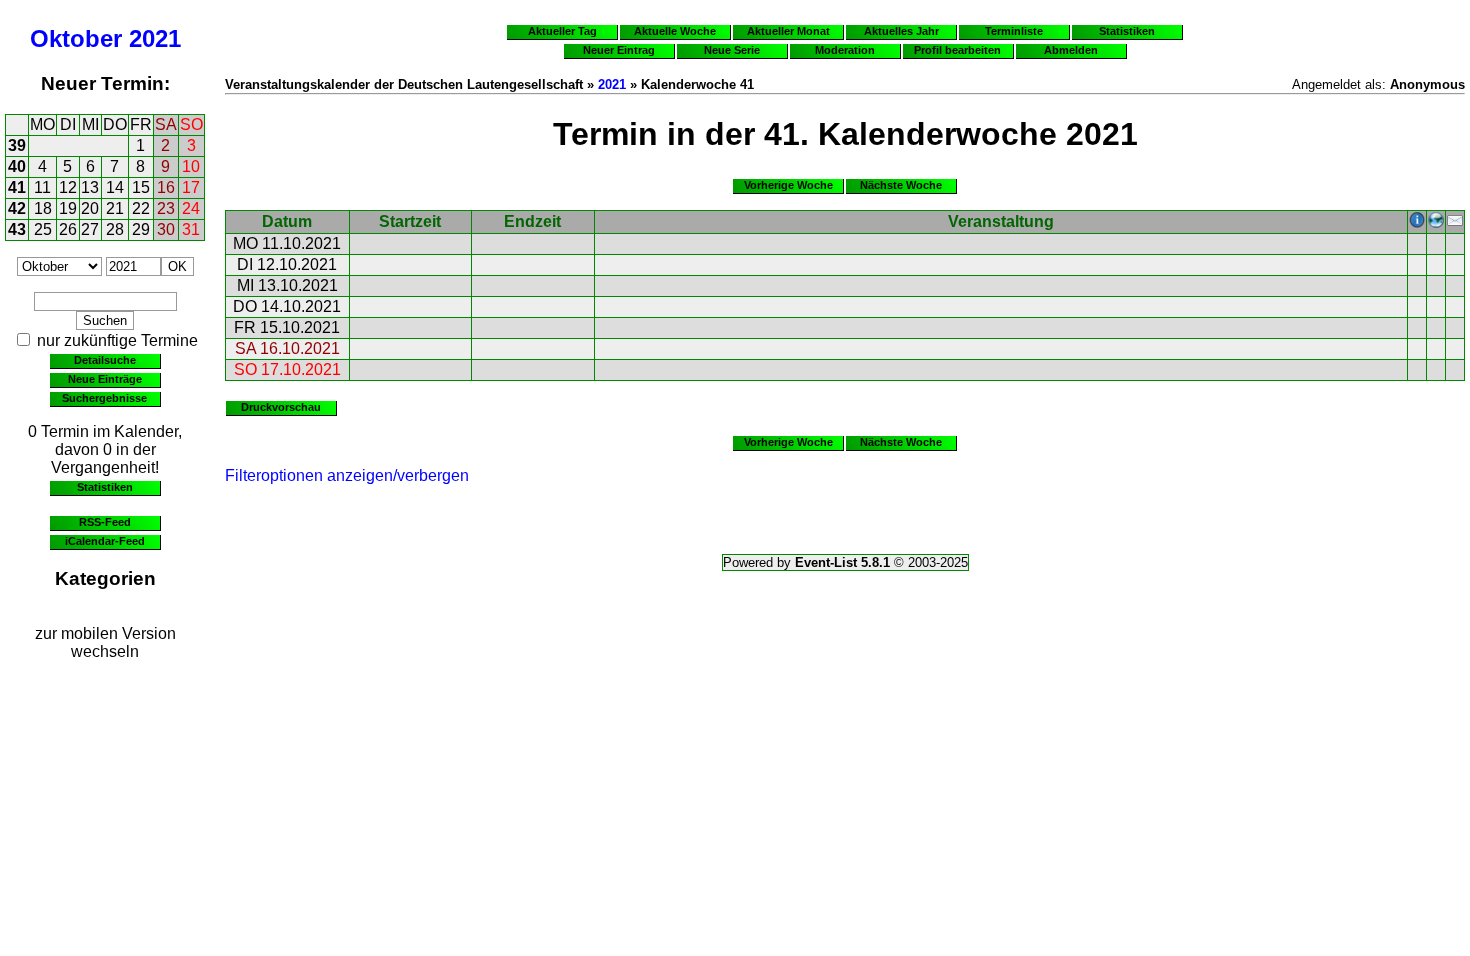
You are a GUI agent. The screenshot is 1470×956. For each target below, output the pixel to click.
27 (90, 229)
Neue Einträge (105, 379)
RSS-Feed (105, 522)
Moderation (845, 50)
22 (141, 208)
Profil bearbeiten (957, 50)
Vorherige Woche (788, 185)
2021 (155, 38)
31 (191, 229)
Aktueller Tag (562, 31)
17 (191, 187)
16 (166, 187)
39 (17, 145)
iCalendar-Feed (105, 541)
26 (68, 229)
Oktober (76, 38)
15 (141, 187)
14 (115, 187)
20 (90, 208)
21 (115, 208)
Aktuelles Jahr (901, 31)
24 (191, 208)
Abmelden (1071, 50)
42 (17, 208)
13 (90, 187)
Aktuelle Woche (675, 31)
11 (42, 187)
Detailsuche (105, 360)
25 (43, 229)
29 (141, 229)
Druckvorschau (281, 407)
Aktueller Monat (788, 31)
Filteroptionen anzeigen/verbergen (347, 475)
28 (115, 229)
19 (68, 208)
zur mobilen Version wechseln (105, 642)
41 (17, 187)
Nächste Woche (901, 185)
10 (191, 166)
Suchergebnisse (104, 398)
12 (68, 187)
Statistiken (105, 487)
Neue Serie (732, 50)
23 (166, 208)
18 (43, 208)
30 (166, 229)
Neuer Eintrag (619, 50)
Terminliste (1014, 31)
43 (17, 229)
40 (17, 166)
